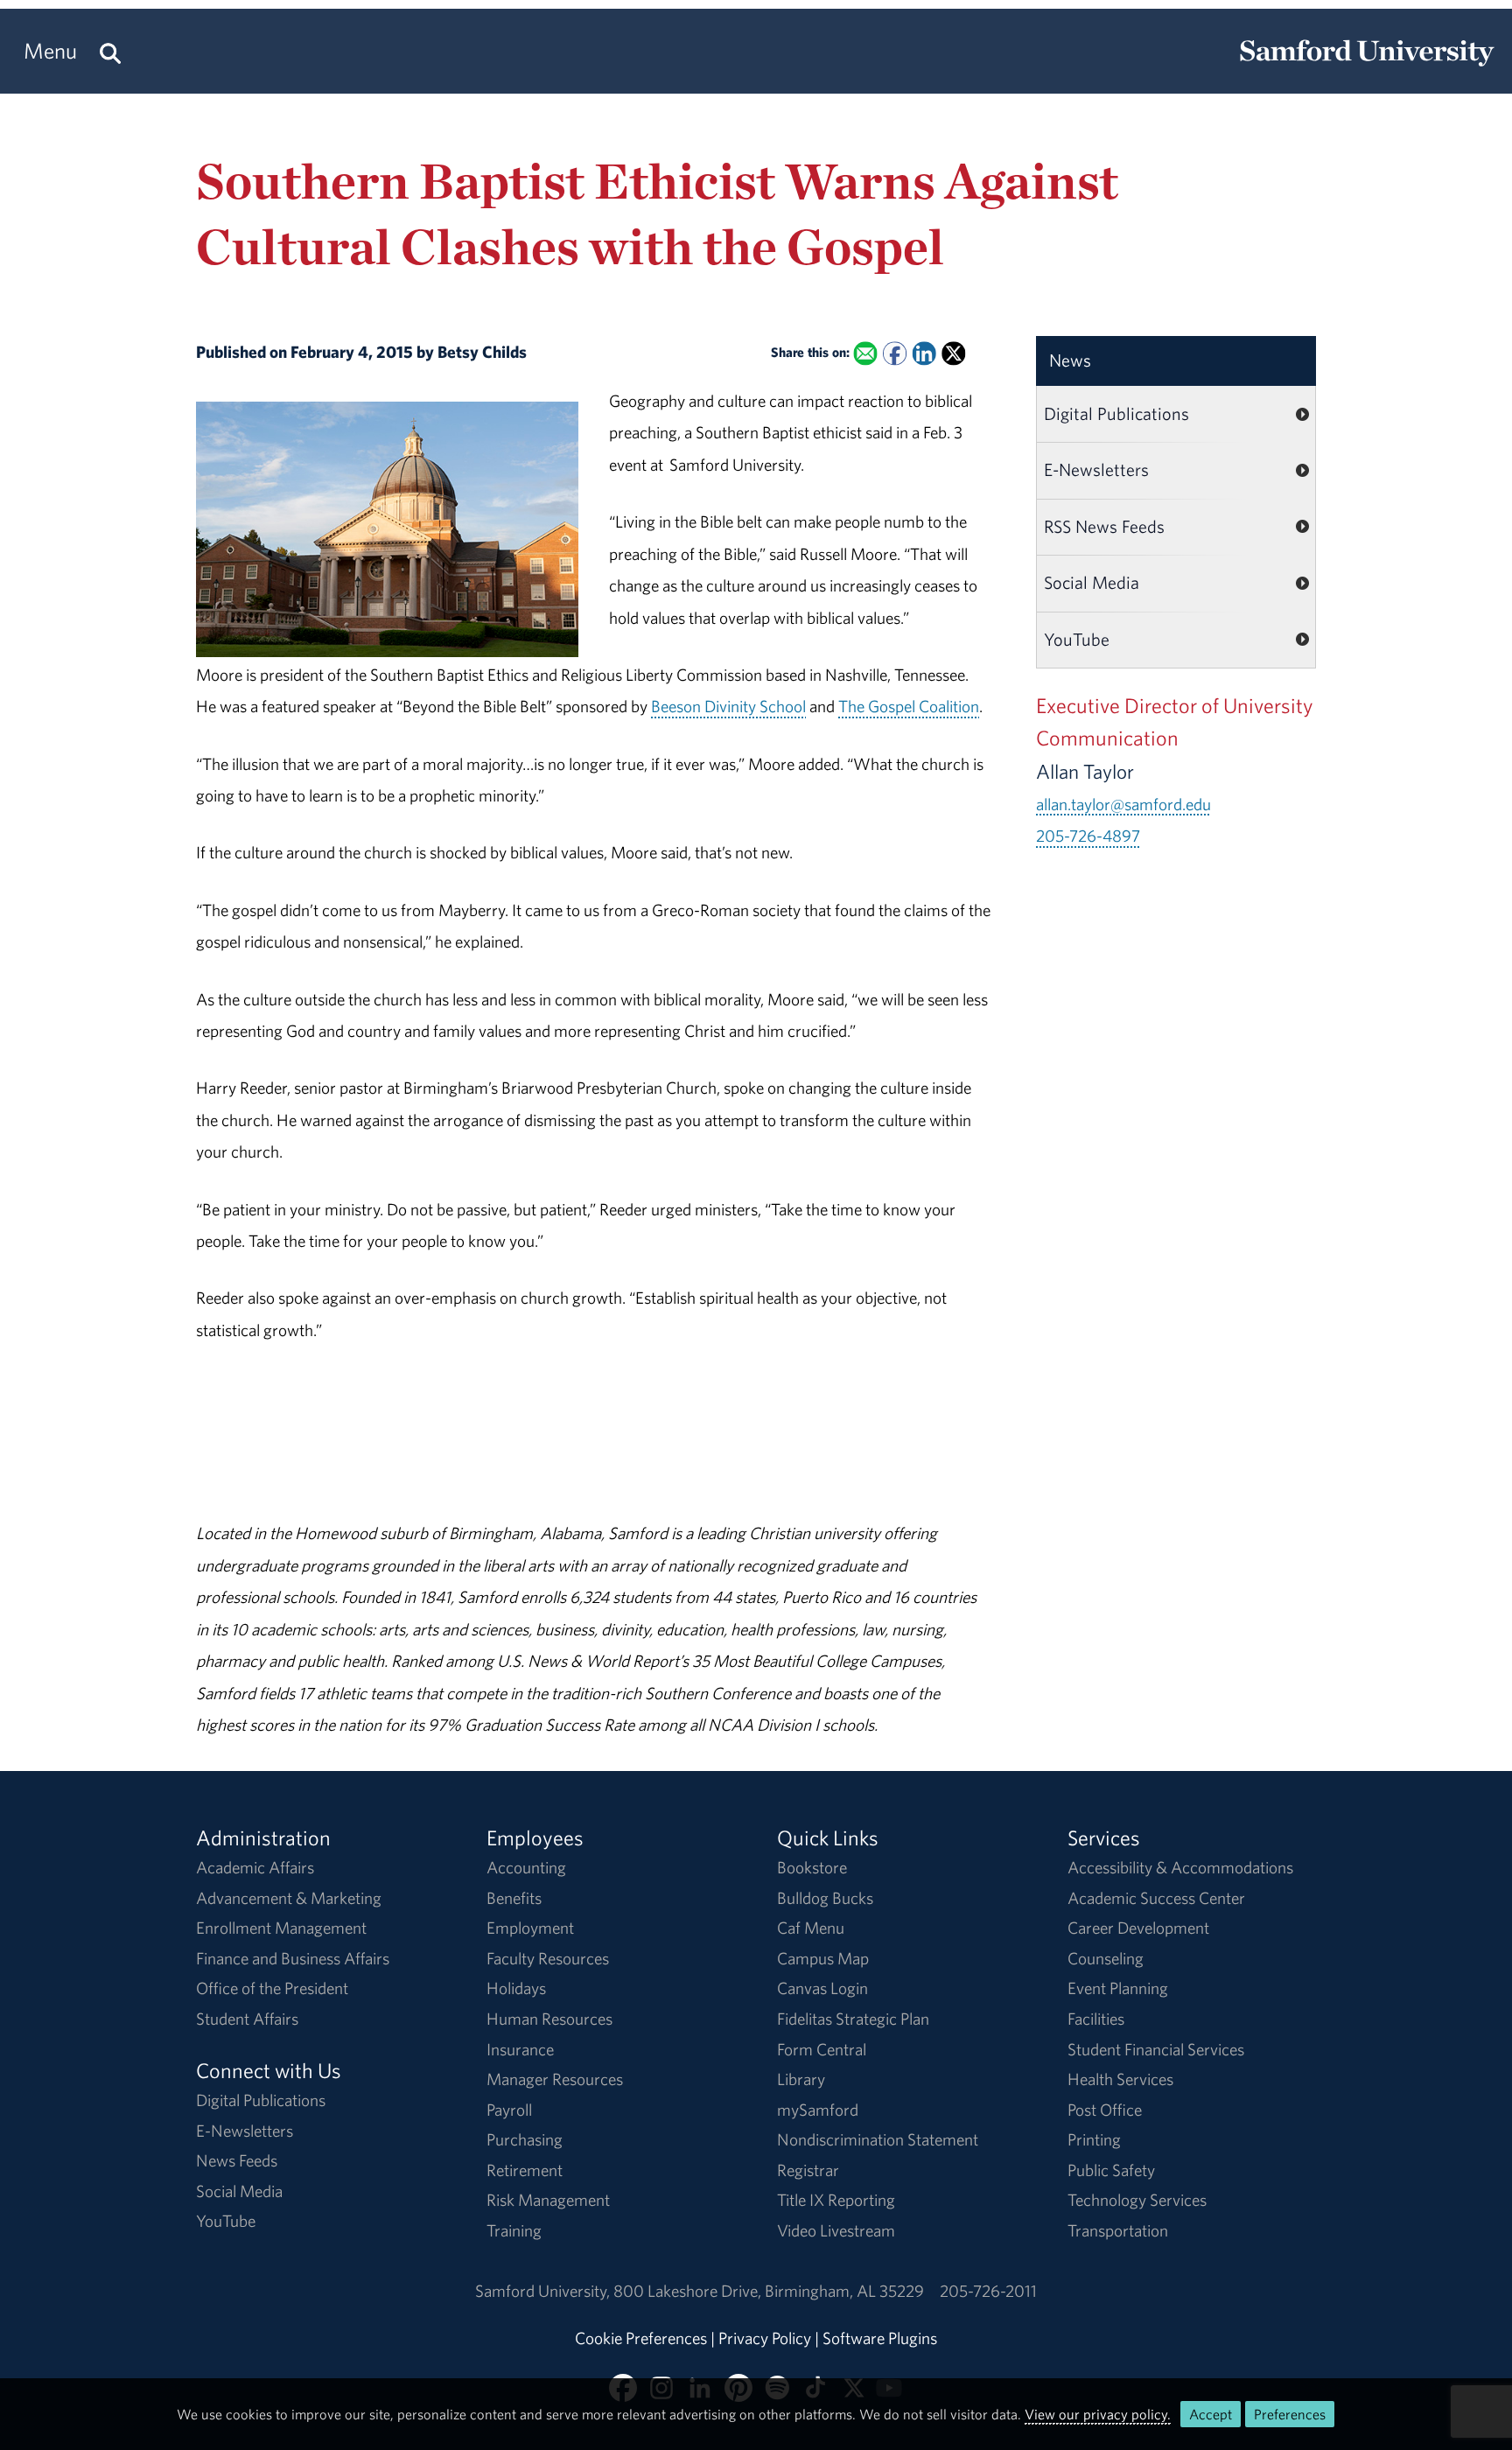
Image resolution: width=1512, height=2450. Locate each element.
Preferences (1290, 2414)
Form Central (822, 2049)
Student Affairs (247, 2019)
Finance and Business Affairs (293, 1958)
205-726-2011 (988, 2291)
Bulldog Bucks (825, 1898)
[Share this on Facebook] (895, 354)
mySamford (818, 2110)
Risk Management (548, 2200)
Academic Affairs (255, 1867)
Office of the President (272, 1988)
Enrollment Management (281, 1928)
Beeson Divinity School (728, 706)
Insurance (520, 2049)
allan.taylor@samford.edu (1123, 804)
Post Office (1105, 2110)
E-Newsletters (1096, 469)
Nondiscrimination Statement (878, 2139)
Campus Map (823, 1958)
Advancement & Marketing (289, 1898)
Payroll (509, 2110)
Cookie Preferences (641, 2338)
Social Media (1092, 582)
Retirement (525, 2170)
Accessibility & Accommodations (1180, 1867)
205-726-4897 (1088, 836)
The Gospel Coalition (909, 706)
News (1070, 360)
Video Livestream (836, 2230)
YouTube (1077, 639)
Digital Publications (1116, 413)
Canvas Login (822, 1988)
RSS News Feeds (1104, 526)
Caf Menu (811, 1928)
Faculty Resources (548, 1958)
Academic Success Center (1156, 1898)
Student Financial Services (1156, 2049)
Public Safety (1111, 2170)
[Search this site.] (110, 51)
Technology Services (1137, 2200)
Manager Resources (555, 2079)
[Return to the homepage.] (1367, 66)
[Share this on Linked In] (924, 354)
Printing (1094, 2139)
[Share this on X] (953, 354)
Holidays (516, 1988)
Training (514, 2230)
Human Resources (549, 2019)
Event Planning (1118, 1988)
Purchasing (525, 2139)
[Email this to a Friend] (865, 354)
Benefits (514, 1898)
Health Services (1120, 2079)
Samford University (544, 2291)
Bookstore (812, 1867)
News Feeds (237, 2160)
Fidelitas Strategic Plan (853, 2019)
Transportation (1118, 2230)
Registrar (808, 2170)
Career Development (1138, 1928)
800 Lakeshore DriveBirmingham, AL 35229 (769, 2291)
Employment (530, 1928)
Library (801, 2079)
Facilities (1096, 2019)
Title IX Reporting (836, 2200)
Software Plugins (880, 2338)
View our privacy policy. (1098, 2414)
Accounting (526, 1867)
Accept (1211, 2414)
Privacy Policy (765, 2338)
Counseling (1106, 1958)
